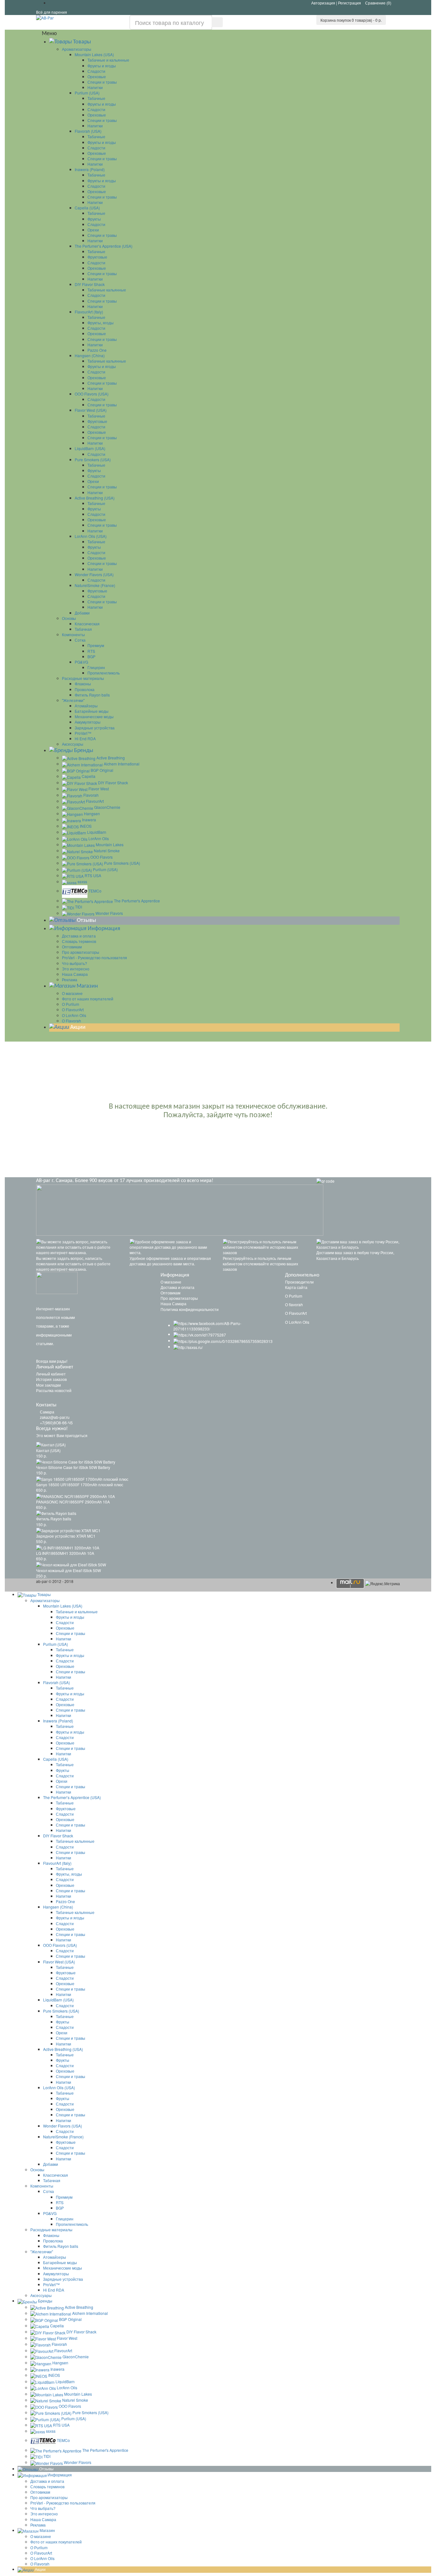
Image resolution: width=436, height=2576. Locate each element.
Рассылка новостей (54, 1390)
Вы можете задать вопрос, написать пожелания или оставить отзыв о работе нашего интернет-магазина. (73, 1264)
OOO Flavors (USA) (92, 394)
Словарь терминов (79, 941)
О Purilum (294, 1296)
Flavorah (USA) (88, 131)
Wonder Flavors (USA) (94, 574)
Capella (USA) (87, 208)
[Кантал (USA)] (51, 1444)
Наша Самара (75, 974)
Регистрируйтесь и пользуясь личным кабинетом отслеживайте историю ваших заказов (260, 1264)
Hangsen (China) (90, 355)
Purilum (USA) (87, 93)
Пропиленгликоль (104, 673)
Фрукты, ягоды (101, 323)
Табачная (83, 629)
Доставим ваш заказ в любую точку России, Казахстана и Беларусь (355, 1255)
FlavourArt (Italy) (89, 312)
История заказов (51, 1379)
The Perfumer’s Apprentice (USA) (104, 246)
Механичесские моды (94, 716)
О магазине (72, 993)
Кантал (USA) (48, 1450)
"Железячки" (73, 700)
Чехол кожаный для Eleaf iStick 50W (68, 1570)
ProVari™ (83, 733)
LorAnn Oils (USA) (91, 536)
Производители (299, 1282)
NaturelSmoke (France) (95, 585)
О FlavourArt (73, 1009)
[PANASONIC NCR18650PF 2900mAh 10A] (75, 1495)
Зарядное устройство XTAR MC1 (66, 1536)
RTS (91, 651)
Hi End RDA (85, 738)
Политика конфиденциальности (190, 1309)
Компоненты (73, 634)
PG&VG (81, 662)
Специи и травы (102, 82)
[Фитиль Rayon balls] (56, 1513)
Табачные (96, 98)
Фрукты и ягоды (102, 66)
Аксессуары (73, 744)
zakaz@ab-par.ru (55, 1417)
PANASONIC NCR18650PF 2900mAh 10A (73, 1502)
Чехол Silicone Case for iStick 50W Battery (73, 1467)
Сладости (96, 71)
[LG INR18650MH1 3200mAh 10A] (68, 1547)
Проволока (85, 689)
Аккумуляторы (88, 722)
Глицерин (96, 667)
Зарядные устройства (95, 728)
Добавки (82, 613)
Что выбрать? (75, 963)
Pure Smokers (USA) (93, 459)
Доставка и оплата (79, 936)
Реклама (70, 979)
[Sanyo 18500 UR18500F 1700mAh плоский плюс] (82, 1478)
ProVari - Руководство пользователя (94, 957)
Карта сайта (296, 1287)
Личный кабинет (51, 1374)
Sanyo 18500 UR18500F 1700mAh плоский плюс (80, 1484)
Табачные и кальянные (108, 60)
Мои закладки (49, 1385)
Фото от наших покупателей (88, 999)
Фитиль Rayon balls (92, 695)
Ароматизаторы (77, 49)
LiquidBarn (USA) (90, 448)
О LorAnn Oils (74, 1015)
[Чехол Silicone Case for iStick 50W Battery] (76, 1461)
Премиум (96, 645)
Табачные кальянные (107, 290)
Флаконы (83, 684)
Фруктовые (97, 257)
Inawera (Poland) (90, 169)
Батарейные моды (92, 711)
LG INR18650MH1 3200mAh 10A (65, 1553)
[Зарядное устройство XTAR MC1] (68, 1530)
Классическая (87, 624)
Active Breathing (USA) (95, 498)
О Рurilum (71, 1004)
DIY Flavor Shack (90, 284)
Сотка (80, 640)
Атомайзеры (86, 706)
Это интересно (76, 969)
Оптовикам (72, 947)
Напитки (95, 87)
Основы (69, 618)
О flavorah (294, 1304)
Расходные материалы (83, 678)
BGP (91, 656)
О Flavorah (71, 1021)
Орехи (93, 230)
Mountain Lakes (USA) (94, 54)
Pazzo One (97, 350)
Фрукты (94, 219)
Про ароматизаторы (81, 952)
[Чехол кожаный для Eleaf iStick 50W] (71, 1564)
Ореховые (97, 76)
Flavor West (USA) (91, 410)
